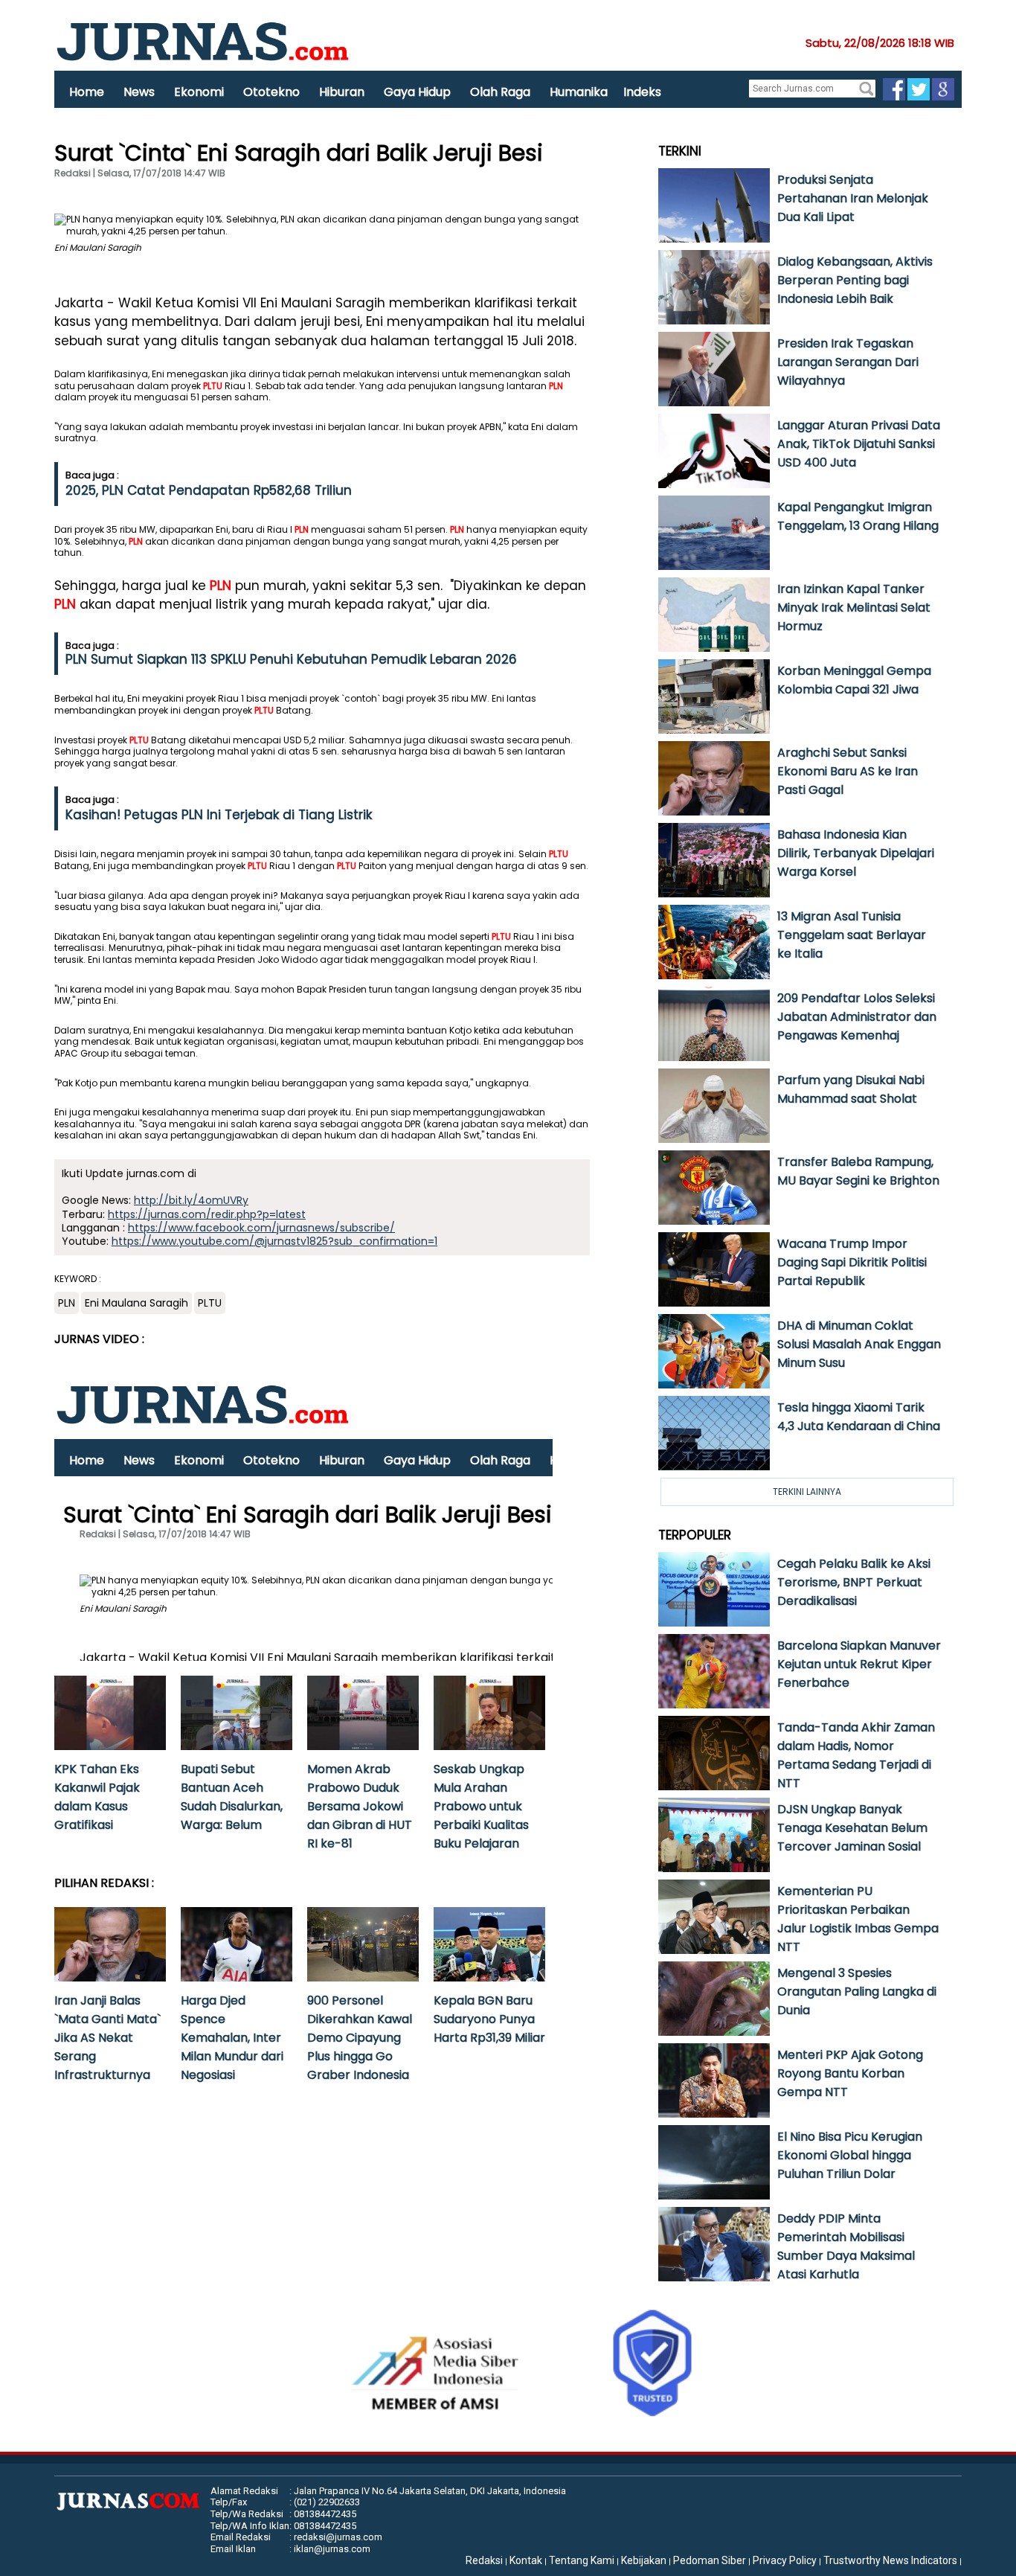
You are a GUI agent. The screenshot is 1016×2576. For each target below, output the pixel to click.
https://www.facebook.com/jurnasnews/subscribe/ (261, 1228)
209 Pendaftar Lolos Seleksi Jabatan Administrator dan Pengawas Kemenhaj (857, 1017)
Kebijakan (644, 2560)
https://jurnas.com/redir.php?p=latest (207, 1214)
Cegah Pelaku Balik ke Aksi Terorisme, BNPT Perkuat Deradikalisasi (854, 1582)
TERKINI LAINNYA (807, 1492)
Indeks (642, 92)
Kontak (526, 2560)
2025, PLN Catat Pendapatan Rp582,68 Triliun (209, 490)
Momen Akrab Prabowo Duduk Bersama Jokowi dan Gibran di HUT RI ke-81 (360, 1806)
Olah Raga (500, 92)
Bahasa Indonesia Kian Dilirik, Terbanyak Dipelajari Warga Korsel (856, 853)
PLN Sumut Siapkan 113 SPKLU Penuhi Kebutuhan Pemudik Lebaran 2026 (291, 659)
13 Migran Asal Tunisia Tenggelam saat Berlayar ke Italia (852, 935)
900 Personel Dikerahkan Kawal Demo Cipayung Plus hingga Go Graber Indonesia (360, 2038)
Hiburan (342, 92)
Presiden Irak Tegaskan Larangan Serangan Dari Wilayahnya (848, 362)
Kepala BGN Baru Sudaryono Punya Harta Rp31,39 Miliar (489, 2019)
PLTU (213, 386)
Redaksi (484, 2560)
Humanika (579, 92)
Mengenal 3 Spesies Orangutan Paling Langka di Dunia (857, 1992)
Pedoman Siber (710, 2560)
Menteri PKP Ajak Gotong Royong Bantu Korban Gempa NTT (850, 2073)
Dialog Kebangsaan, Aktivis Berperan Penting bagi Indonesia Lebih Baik (855, 280)
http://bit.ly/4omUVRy (191, 1200)
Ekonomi (199, 92)
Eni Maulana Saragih (136, 1303)
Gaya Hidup (417, 92)
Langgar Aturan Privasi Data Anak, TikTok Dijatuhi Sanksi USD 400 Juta (859, 444)
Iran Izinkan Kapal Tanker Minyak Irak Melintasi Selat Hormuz (854, 608)
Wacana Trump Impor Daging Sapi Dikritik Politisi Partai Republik (852, 1262)
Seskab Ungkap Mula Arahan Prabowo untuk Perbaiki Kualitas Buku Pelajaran (481, 1806)
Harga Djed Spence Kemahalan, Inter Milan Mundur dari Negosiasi (232, 2038)
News (139, 92)
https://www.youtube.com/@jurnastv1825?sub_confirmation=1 (274, 1241)
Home (87, 92)
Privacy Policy (785, 2560)
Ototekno (271, 92)
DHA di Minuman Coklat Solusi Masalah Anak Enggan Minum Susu (859, 1344)
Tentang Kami (582, 2560)
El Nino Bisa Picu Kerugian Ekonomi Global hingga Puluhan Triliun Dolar (850, 2155)
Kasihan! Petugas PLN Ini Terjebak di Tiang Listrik (219, 815)
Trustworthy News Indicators (890, 2560)
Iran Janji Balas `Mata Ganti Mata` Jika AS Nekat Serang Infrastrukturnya (107, 2038)
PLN (556, 386)
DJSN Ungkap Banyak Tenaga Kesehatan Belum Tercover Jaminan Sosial (852, 1828)
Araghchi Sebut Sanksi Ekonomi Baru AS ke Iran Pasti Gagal (848, 771)
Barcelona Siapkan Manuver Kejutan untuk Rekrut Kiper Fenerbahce (859, 1664)
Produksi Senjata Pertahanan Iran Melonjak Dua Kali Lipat (853, 198)
